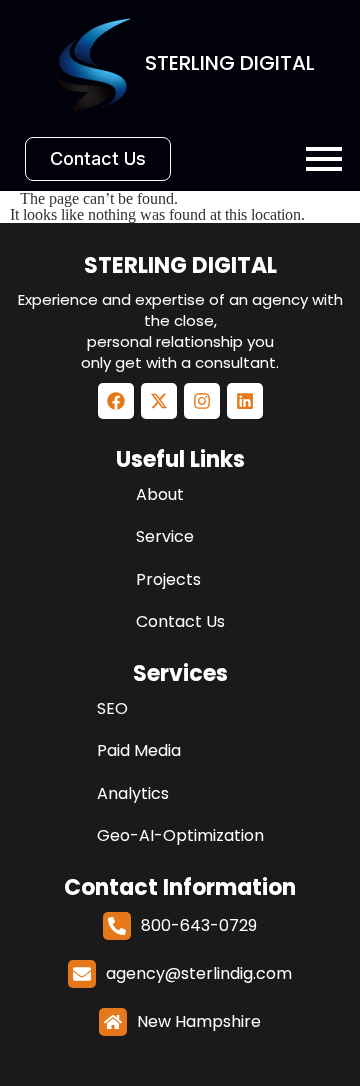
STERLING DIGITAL (180, 265)
